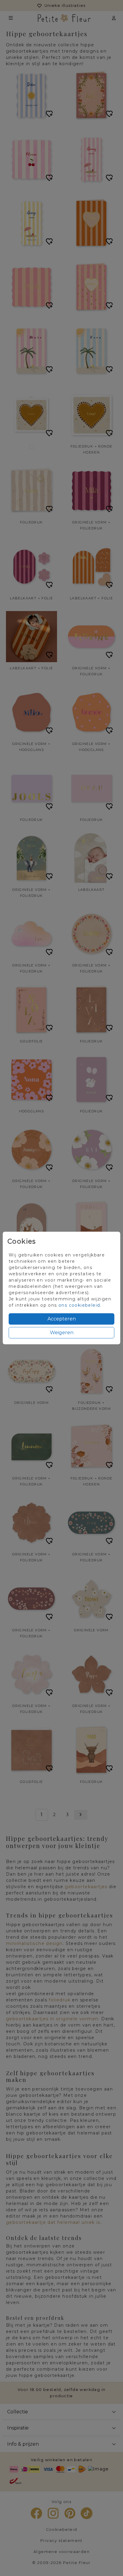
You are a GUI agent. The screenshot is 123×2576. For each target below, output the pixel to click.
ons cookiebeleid (79, 1305)
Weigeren (62, 1333)
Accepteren (62, 1319)
